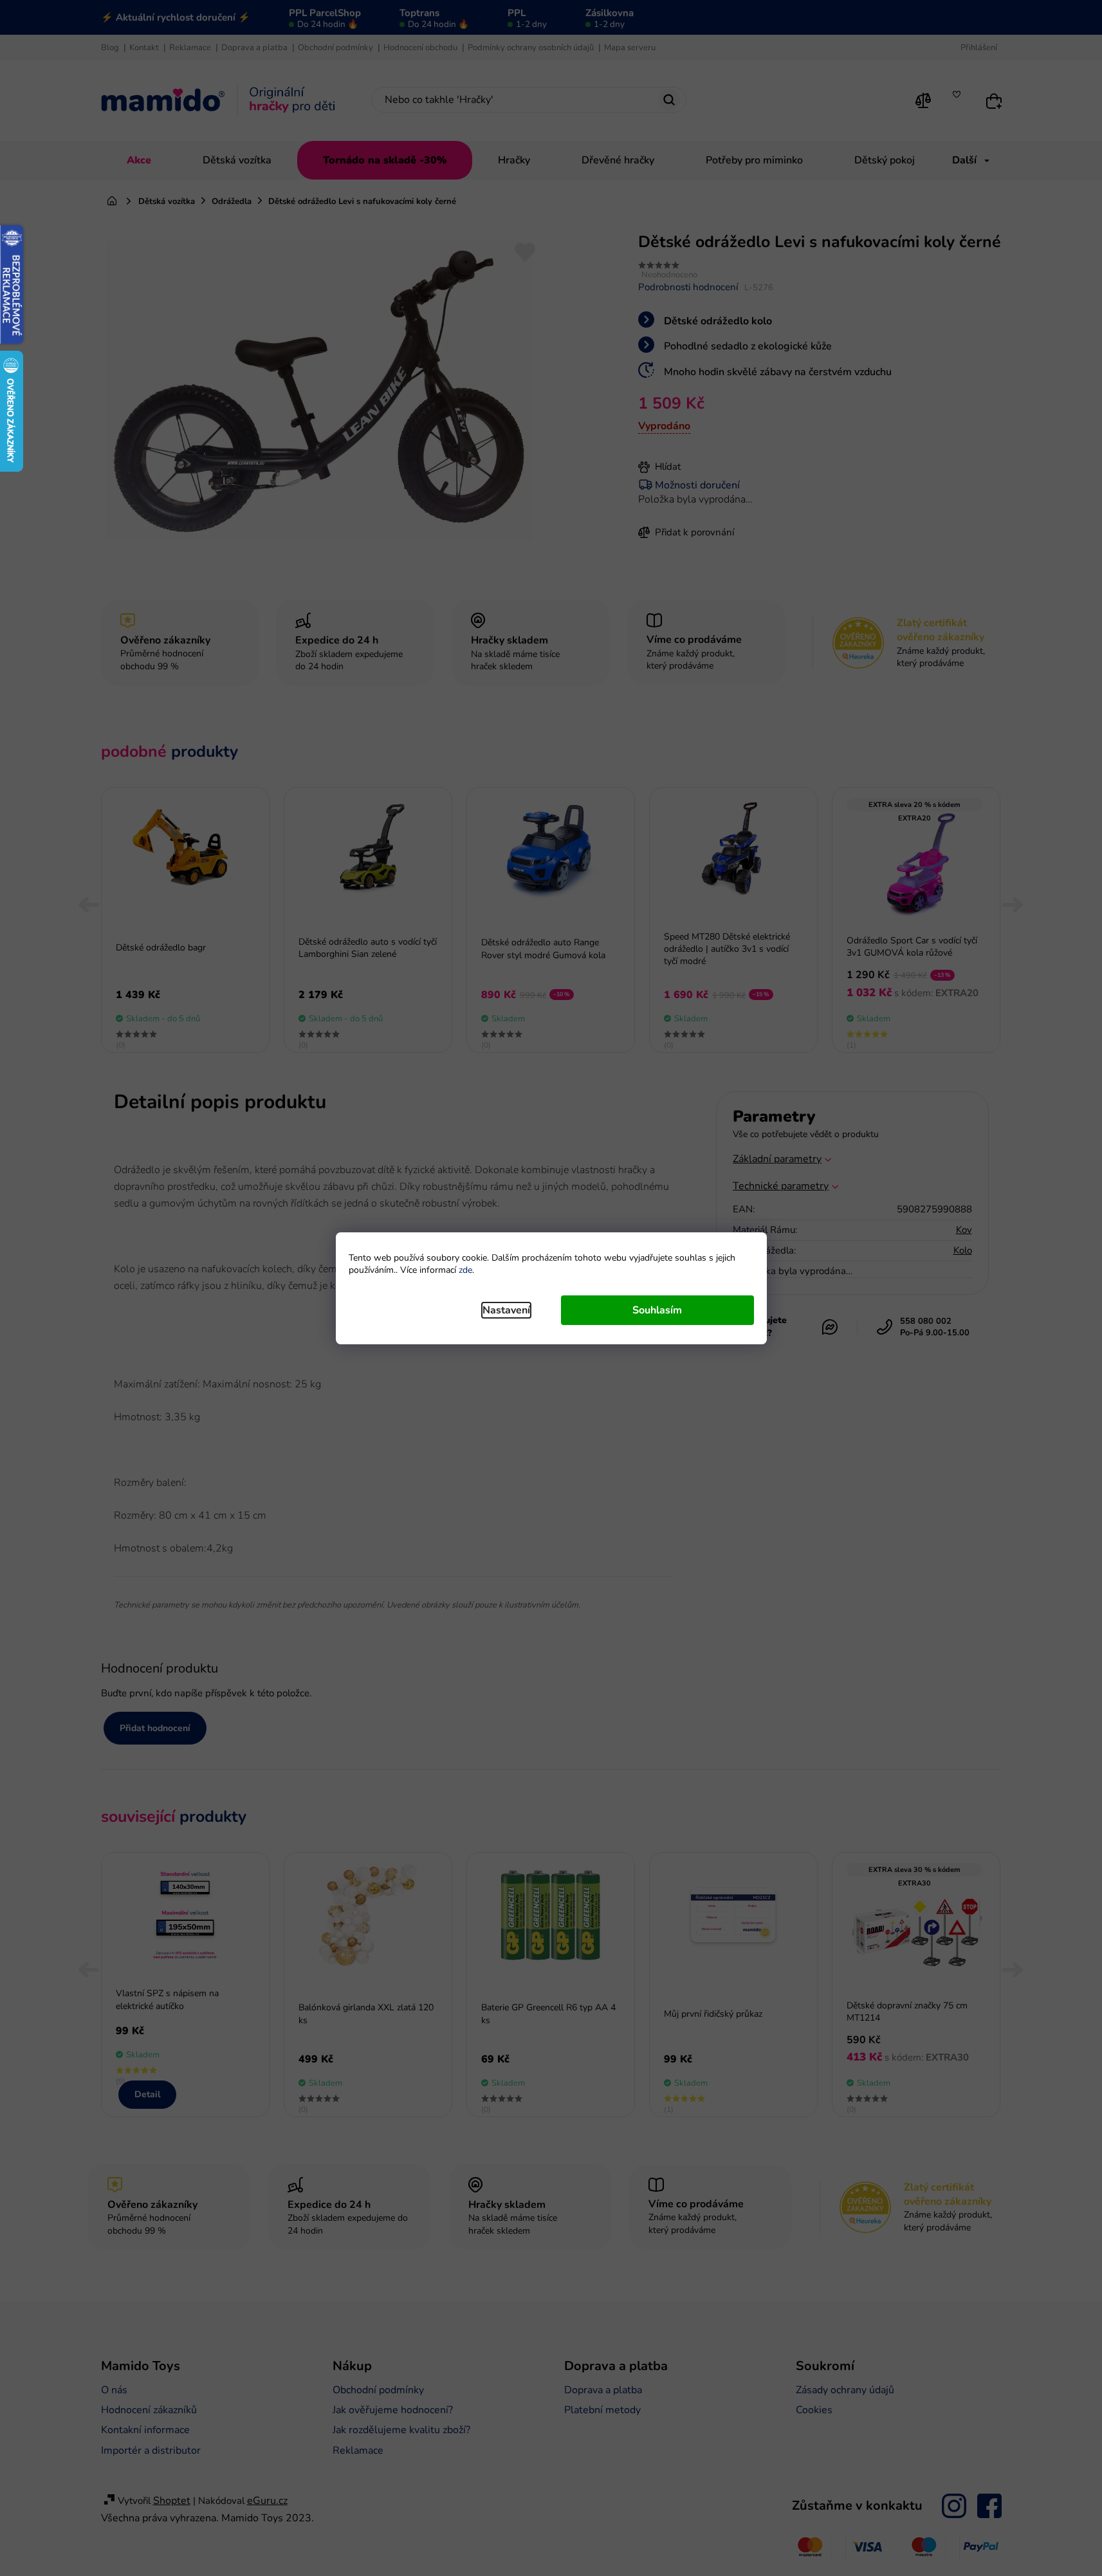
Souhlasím (657, 1310)
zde (465, 1270)
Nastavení (506, 1310)
